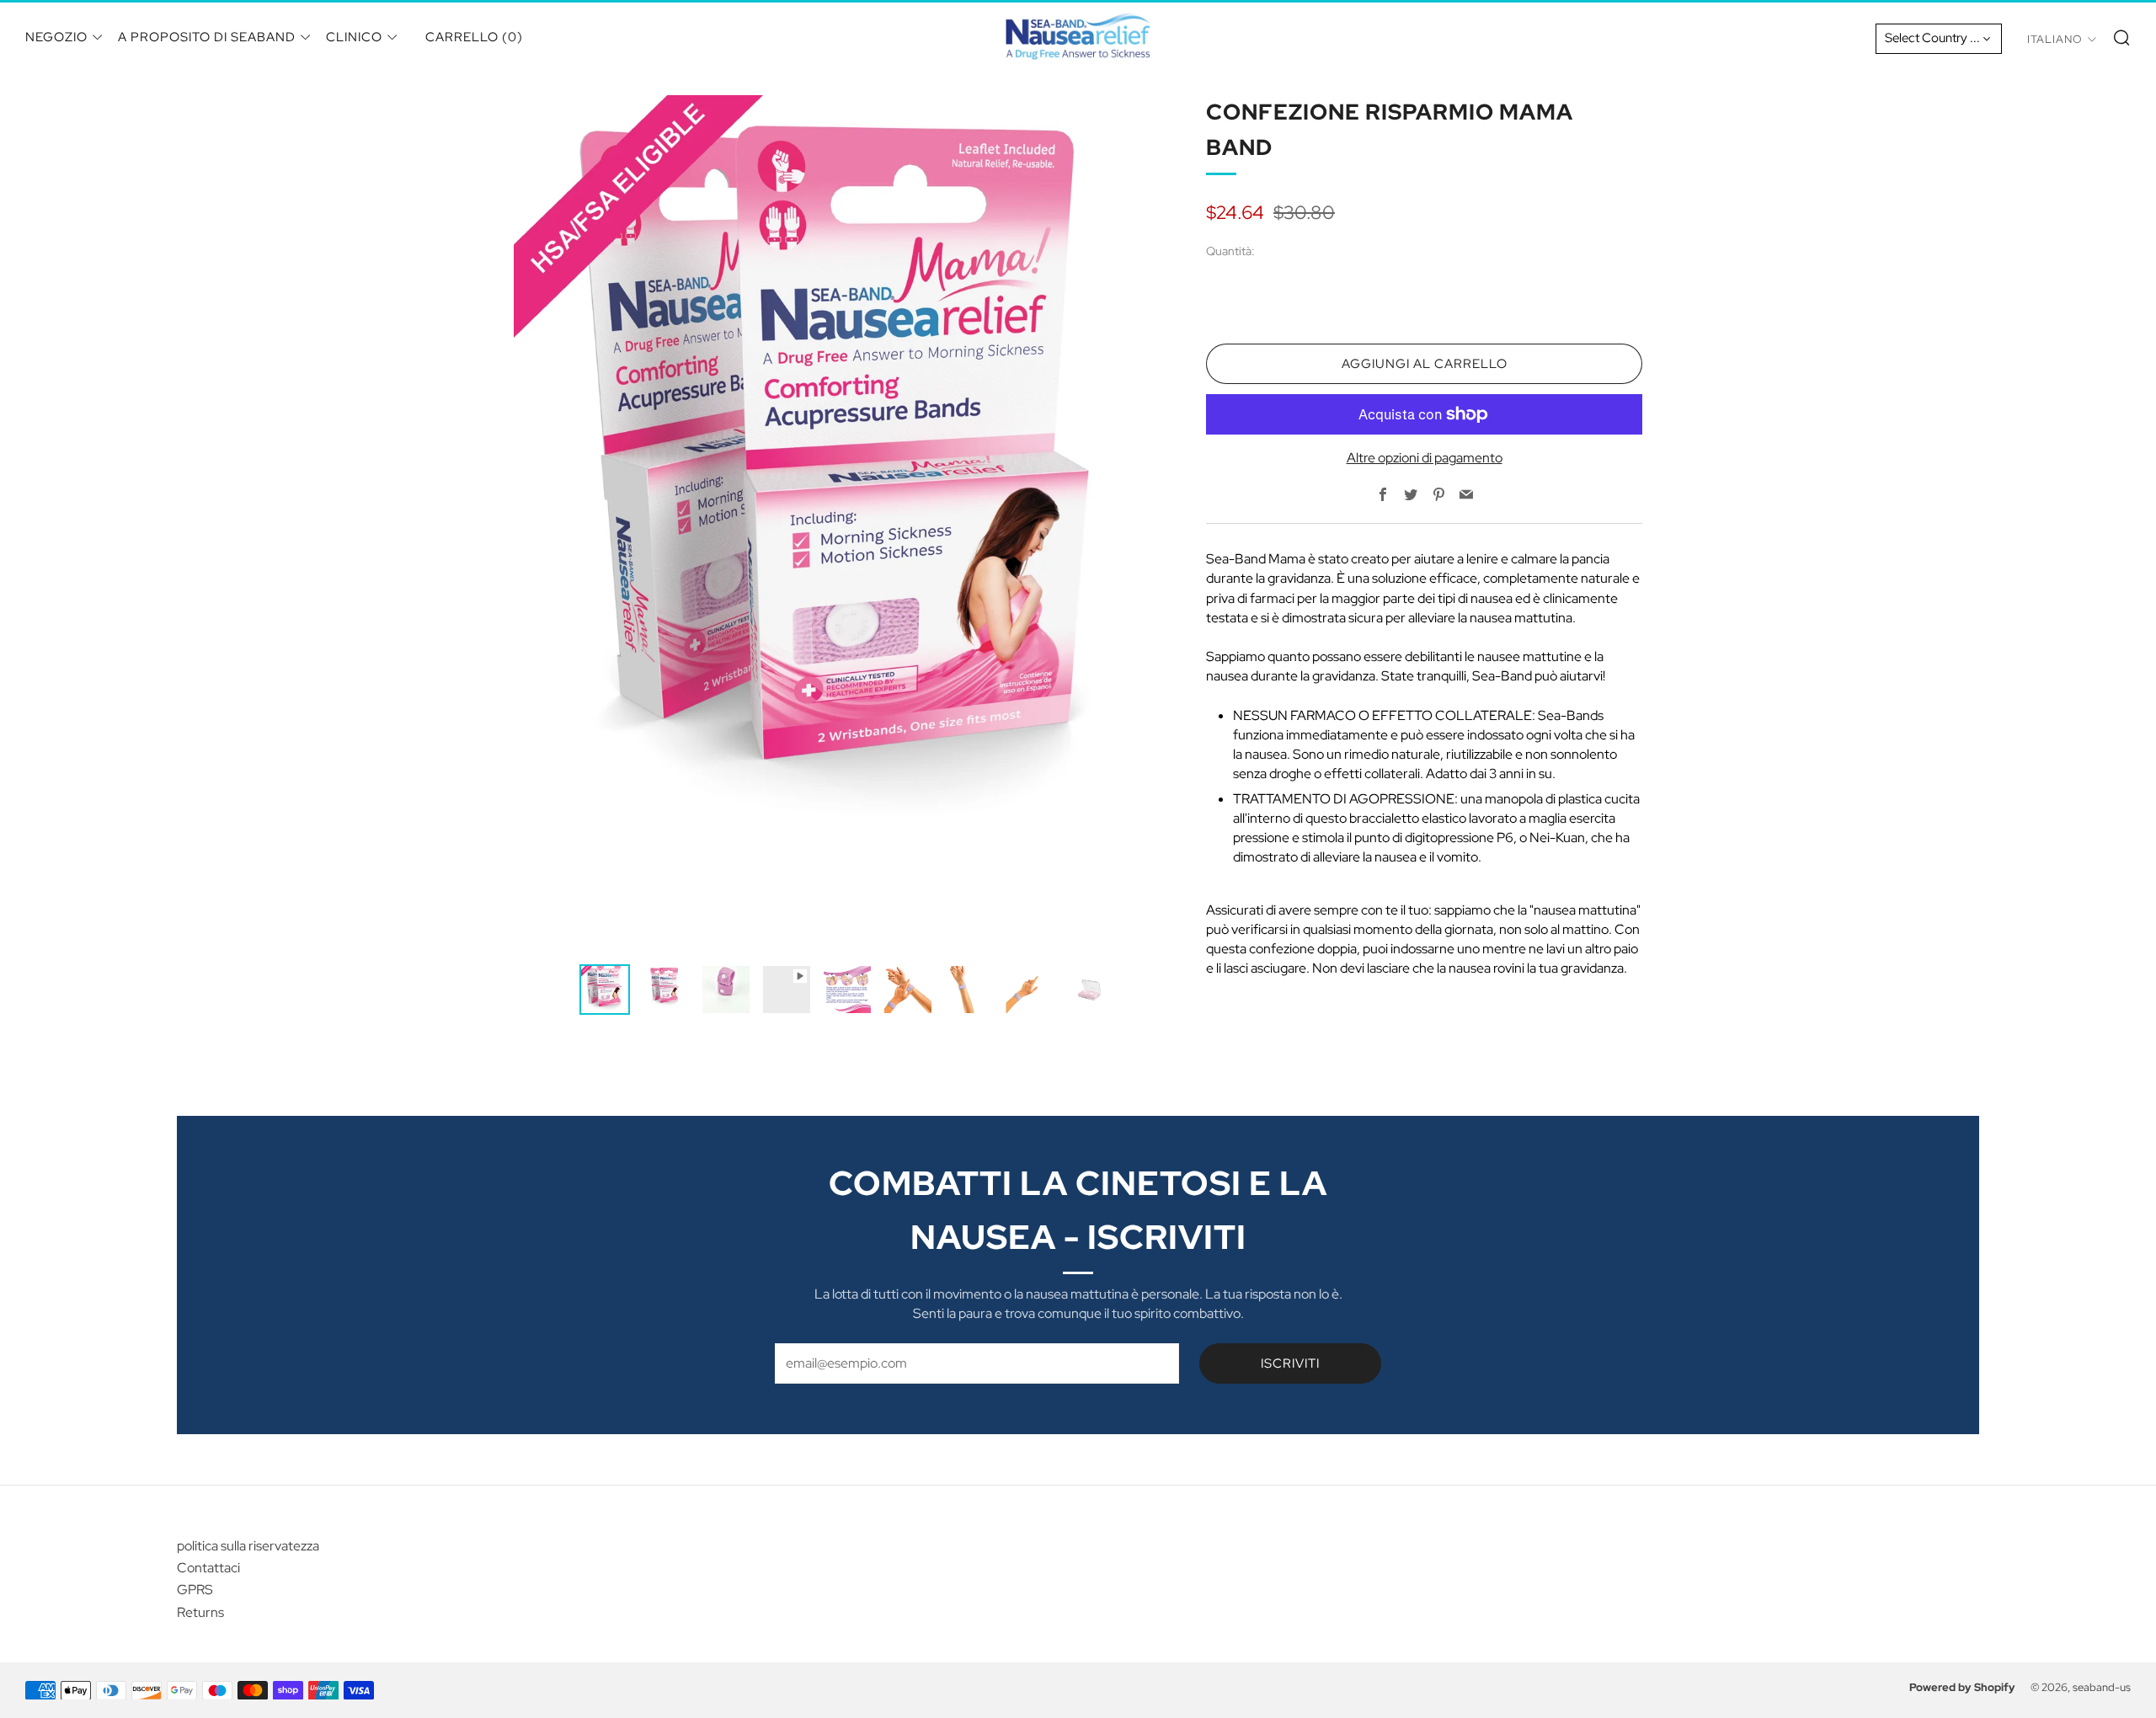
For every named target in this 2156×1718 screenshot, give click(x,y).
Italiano (2055, 39)
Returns (200, 1612)
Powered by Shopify (1962, 1687)
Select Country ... (1932, 38)
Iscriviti (1290, 1363)
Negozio (56, 37)
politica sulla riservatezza (248, 1546)
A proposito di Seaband (207, 37)
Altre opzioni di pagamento (1425, 458)
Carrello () (474, 37)
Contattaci (208, 1568)
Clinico (354, 37)
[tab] (605, 990)
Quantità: (1230, 252)
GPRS (195, 1590)
